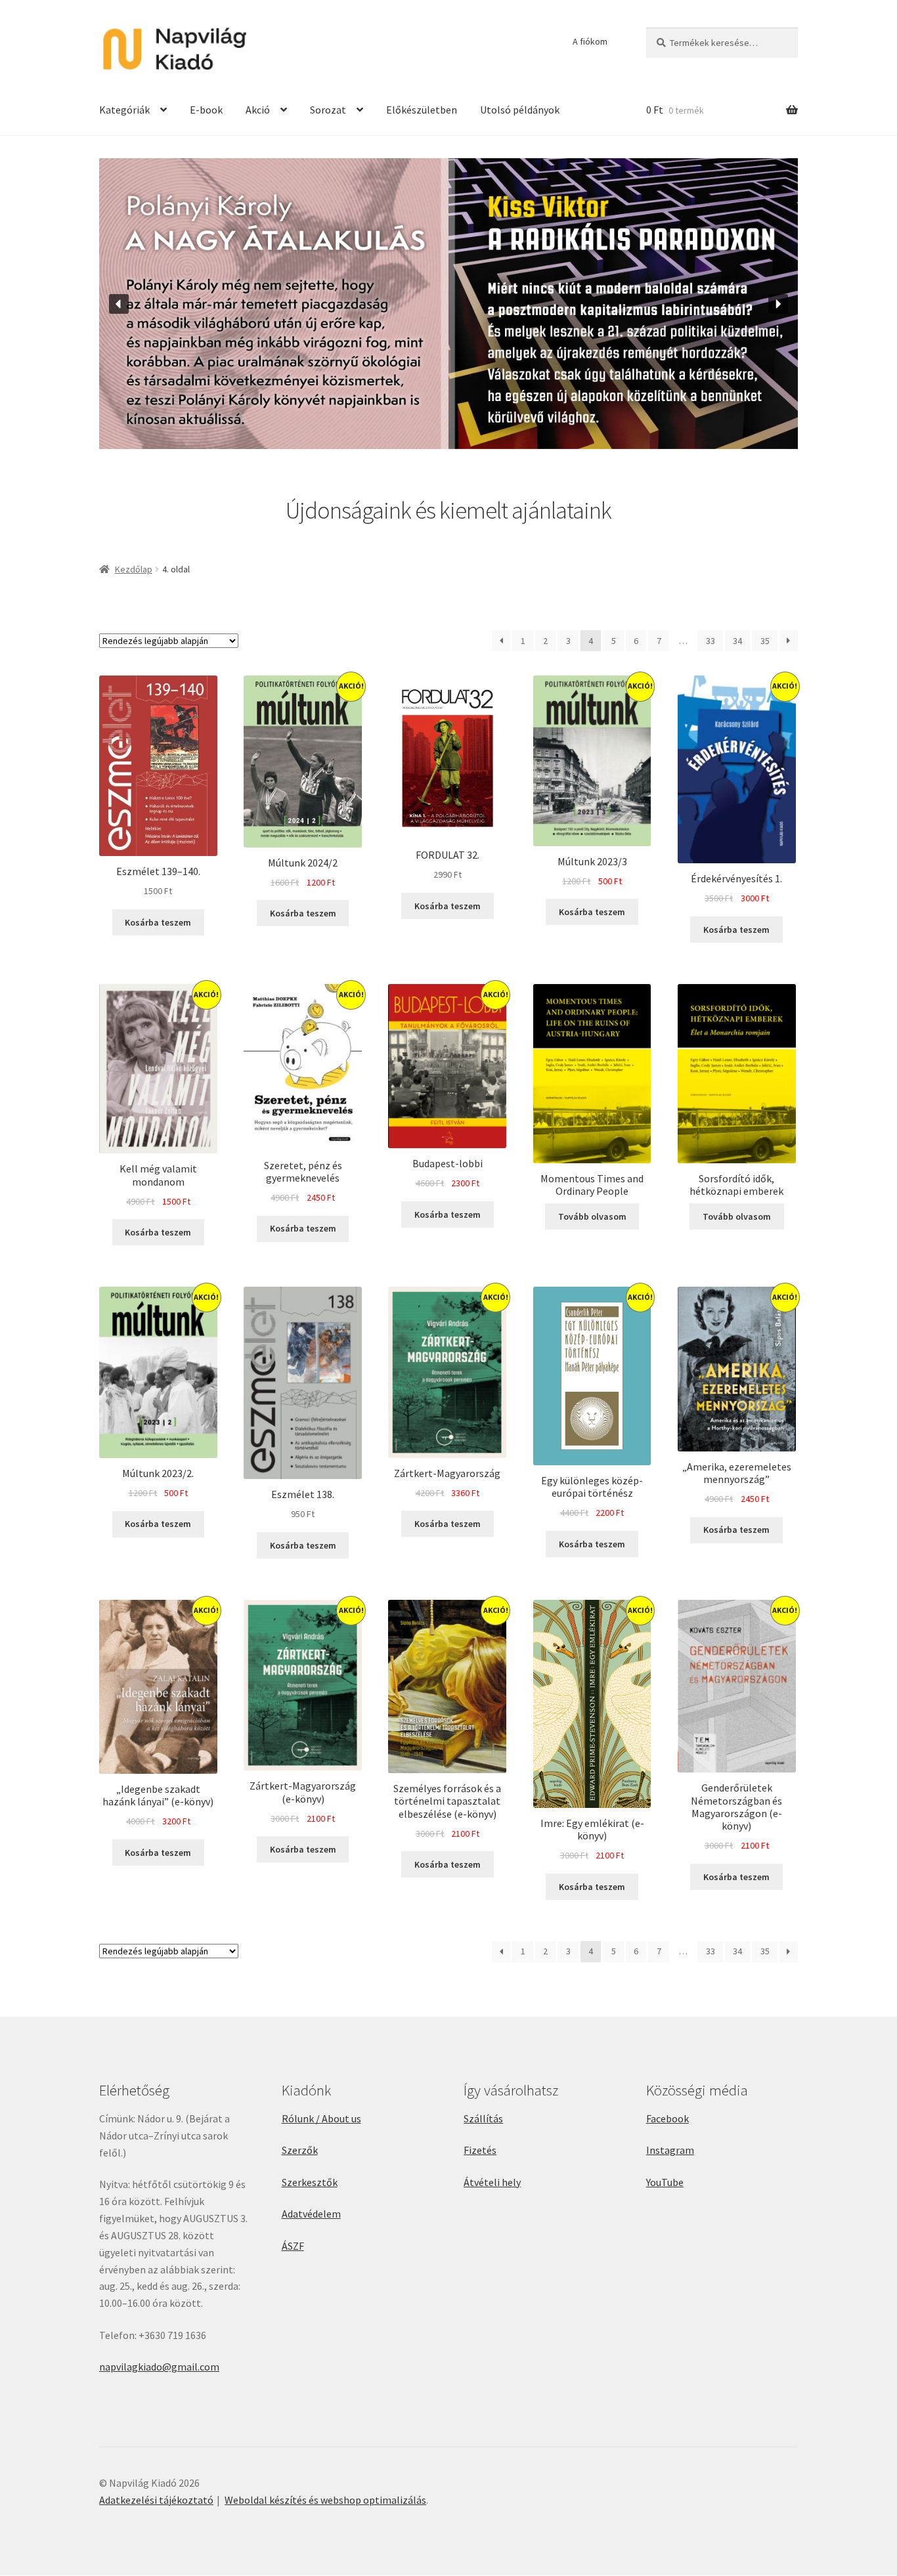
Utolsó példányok (520, 110)
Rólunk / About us (321, 2118)
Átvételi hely (492, 2182)
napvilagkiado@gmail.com (159, 2367)
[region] (448, 304)
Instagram (670, 2150)
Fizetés (480, 2150)
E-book (206, 110)
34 (737, 641)
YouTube (665, 2182)
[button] (119, 304)
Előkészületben (422, 110)
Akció (258, 110)
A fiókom (590, 41)
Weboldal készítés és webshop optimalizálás (325, 2500)
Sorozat (328, 110)
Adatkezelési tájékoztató (156, 2500)
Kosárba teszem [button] (158, 922)
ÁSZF (293, 2246)
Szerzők (300, 2150)
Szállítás (483, 2118)
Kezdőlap (134, 569)
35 (765, 641)
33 (711, 641)
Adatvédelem (311, 2214)
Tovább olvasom (592, 1216)
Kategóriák (124, 110)
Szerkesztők (310, 2182)
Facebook (667, 2118)
